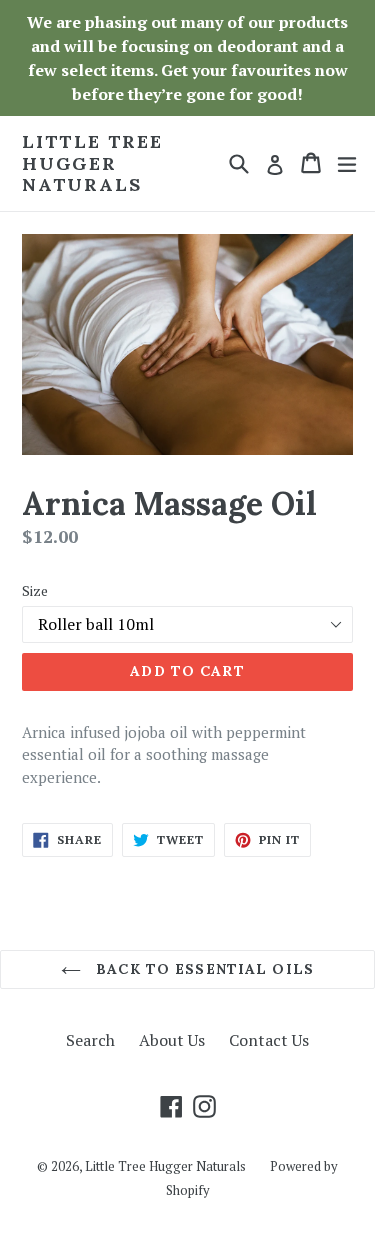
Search (90, 1040)
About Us (172, 1040)
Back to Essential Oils (202, 969)
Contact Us (269, 1040)
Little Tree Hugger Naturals (92, 163)
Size (35, 590)
